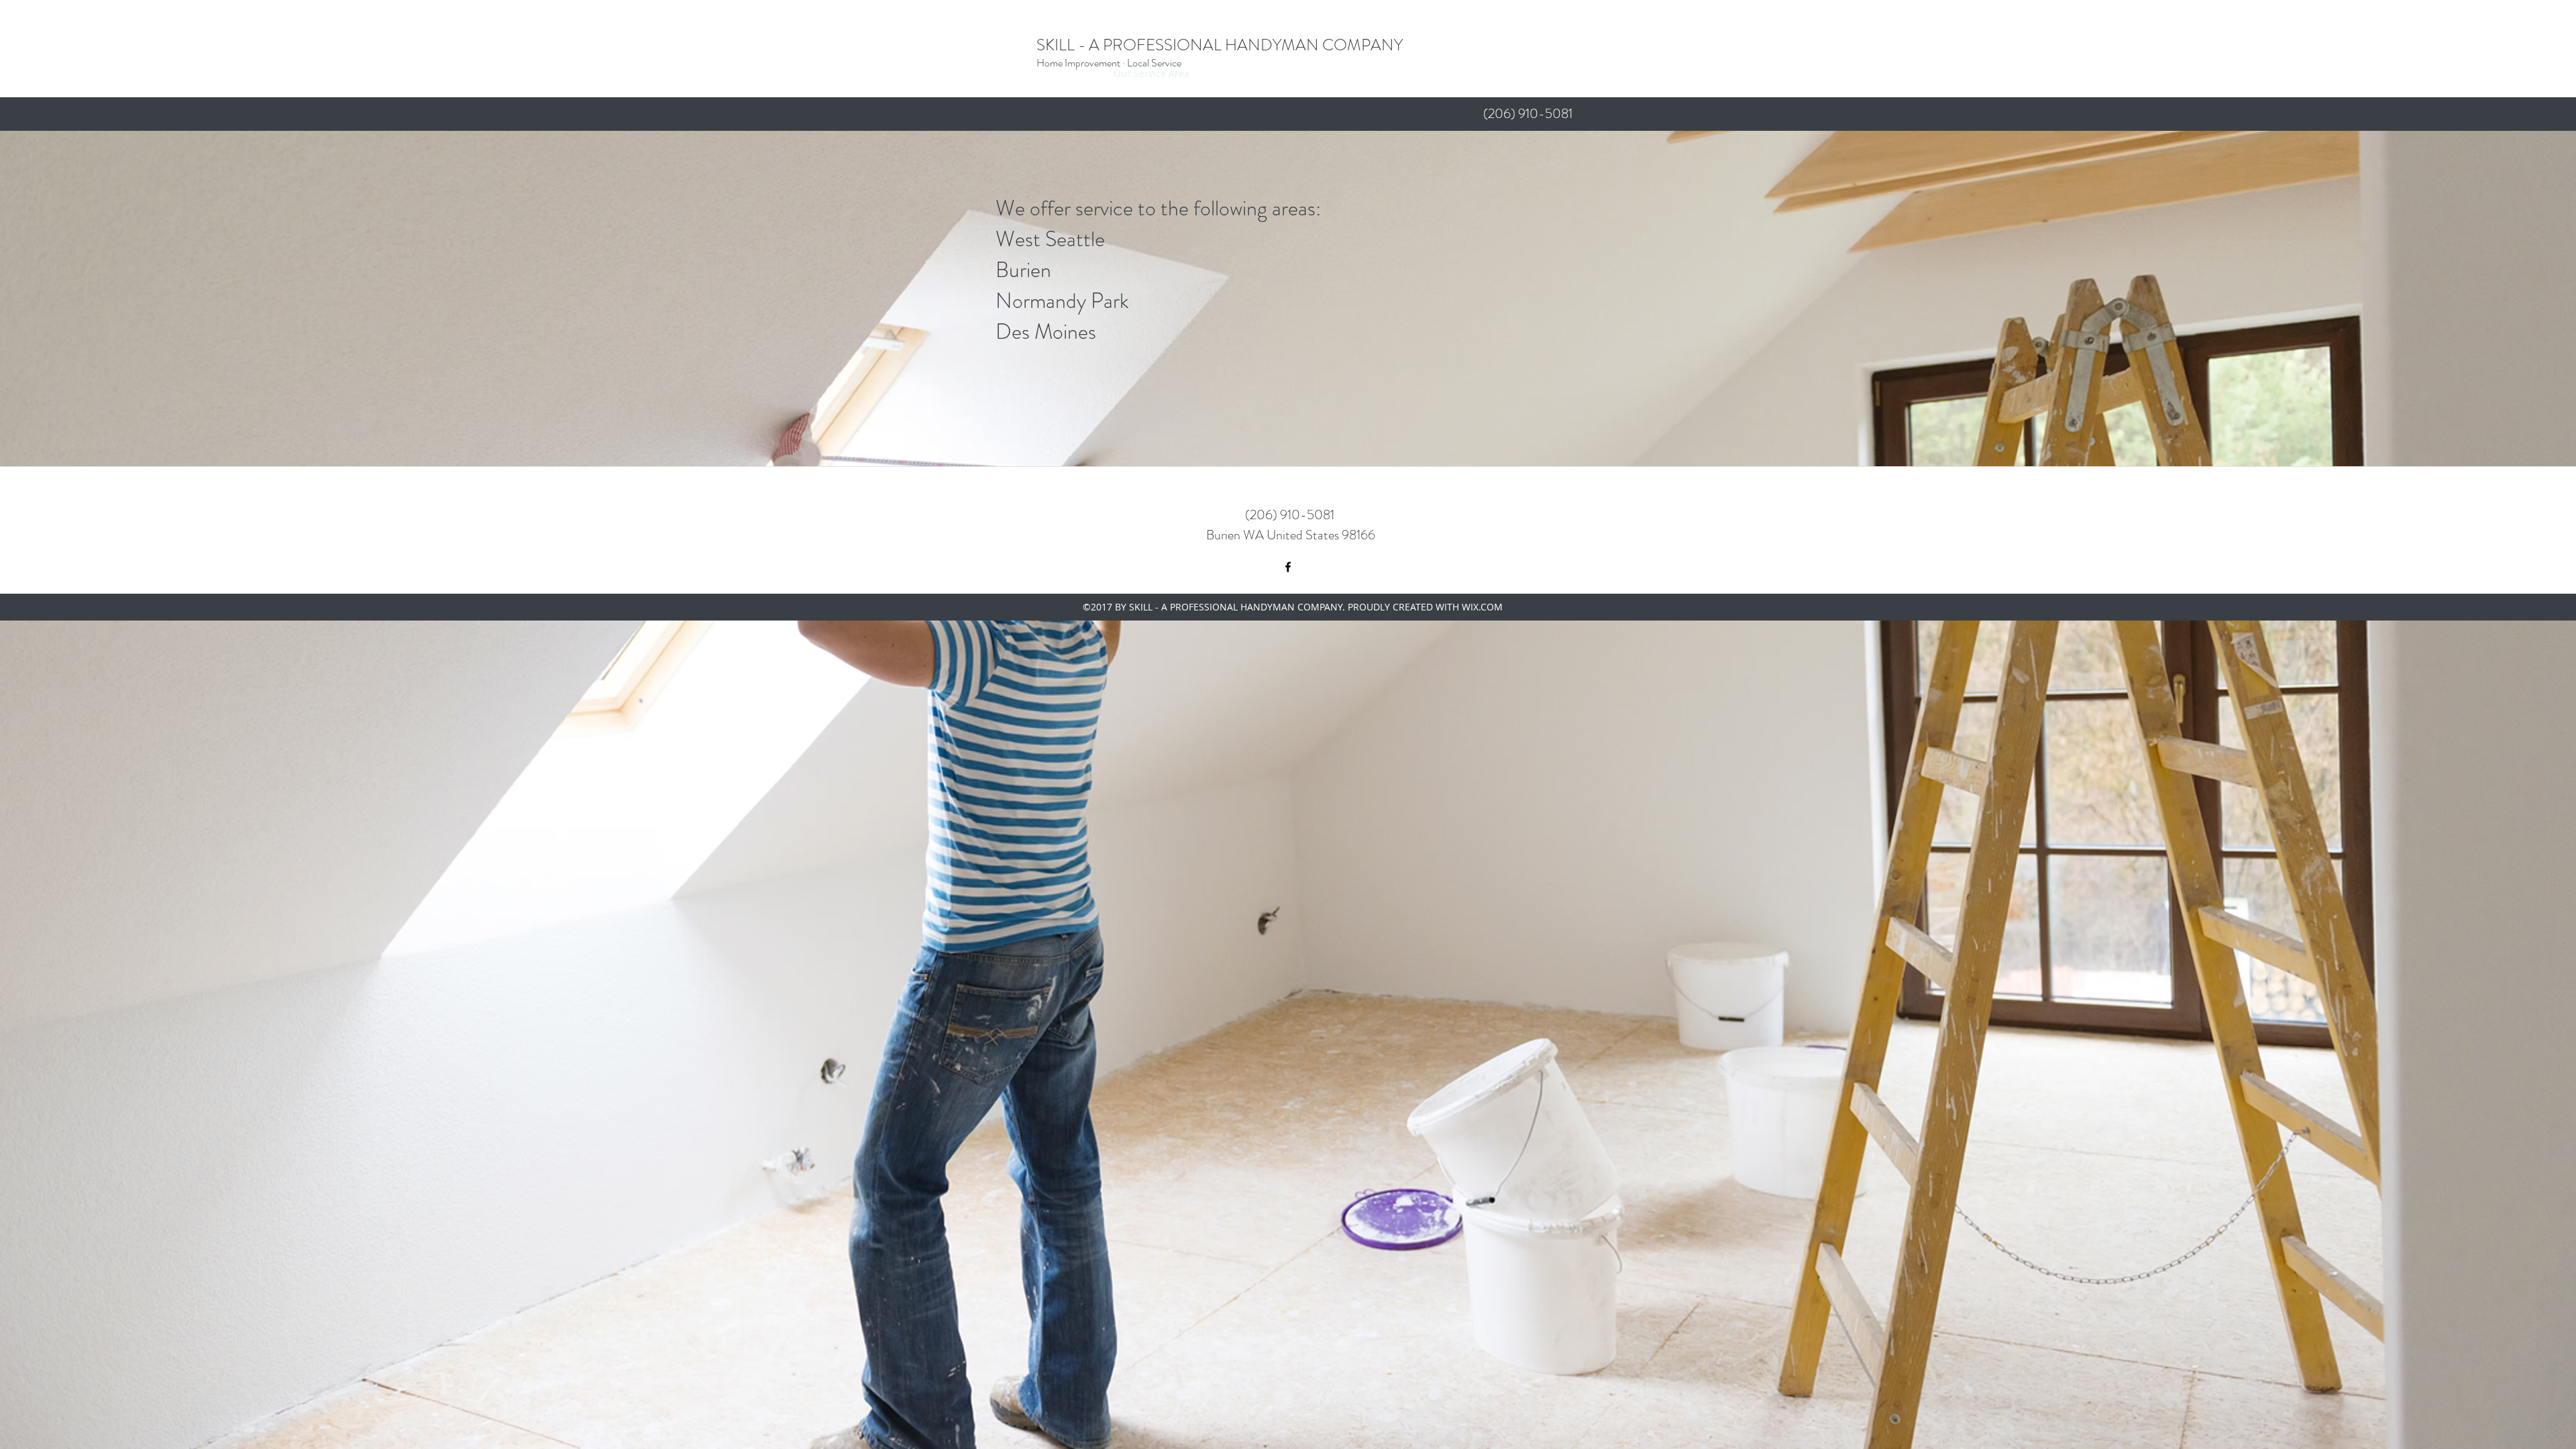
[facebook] (1288, 567)
